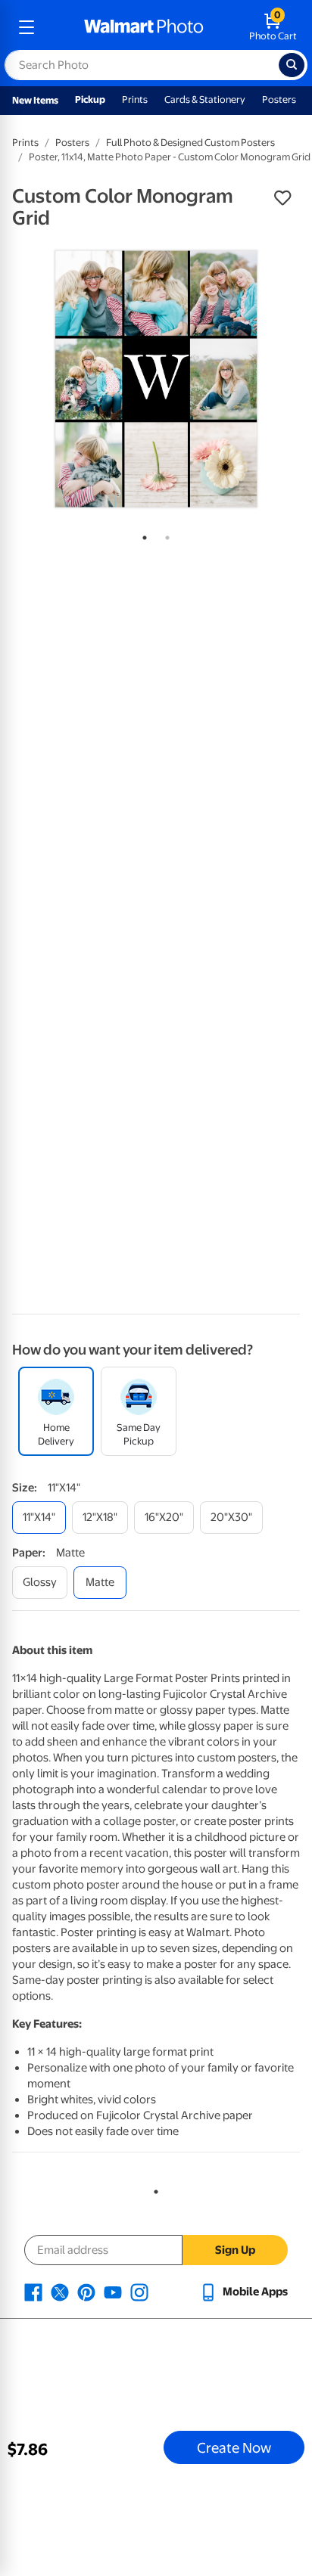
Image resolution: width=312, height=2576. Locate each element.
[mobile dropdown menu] (27, 27)
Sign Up (235, 2250)
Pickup (90, 99)
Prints (135, 99)
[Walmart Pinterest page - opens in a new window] (86, 2292)
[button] (282, 198)
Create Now (234, 2447)
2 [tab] (164, 535)
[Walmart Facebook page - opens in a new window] (33, 2292)
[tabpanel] (156, 379)
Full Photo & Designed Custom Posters (190, 143)
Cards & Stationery (205, 99)
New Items (35, 100)
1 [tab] (142, 535)
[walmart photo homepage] (144, 27)
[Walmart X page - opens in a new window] (60, 2292)
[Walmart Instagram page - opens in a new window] (139, 2292)
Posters (279, 99)
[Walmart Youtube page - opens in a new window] (113, 2292)
